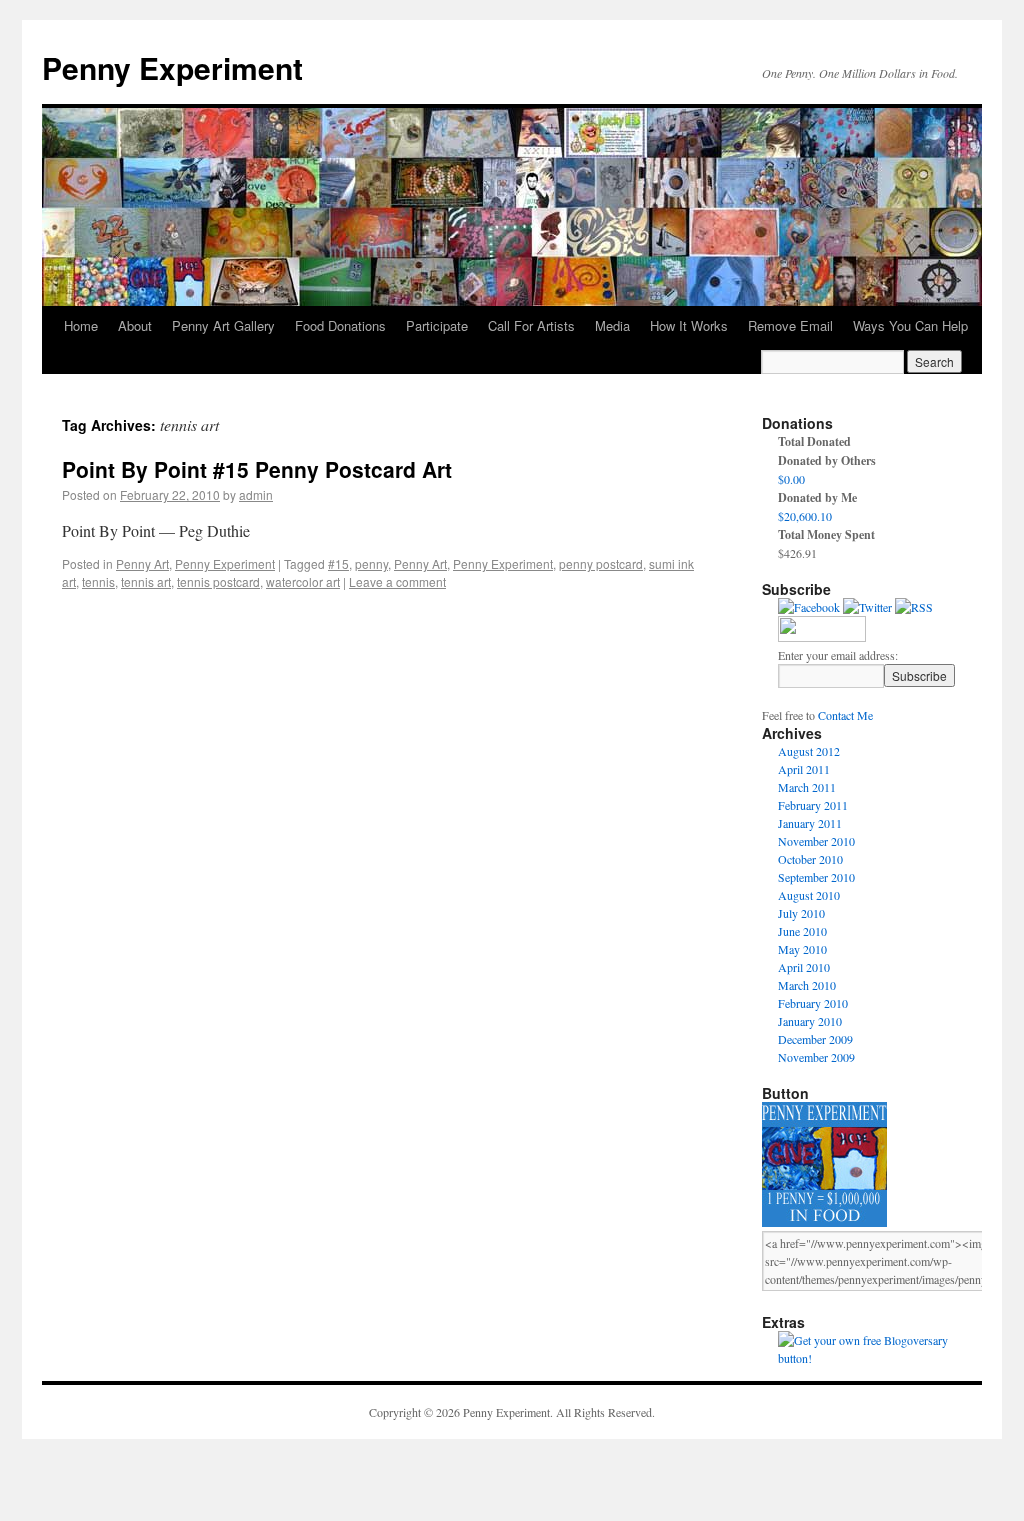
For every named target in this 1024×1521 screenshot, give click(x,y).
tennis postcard (218, 581)
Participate (437, 325)
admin (256, 494)
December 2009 (815, 1039)
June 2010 (802, 931)
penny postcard (601, 563)
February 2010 (813, 1003)
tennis (98, 581)
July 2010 (801, 913)
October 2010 (810, 859)
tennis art (146, 581)
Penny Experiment (172, 67)
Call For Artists (531, 325)
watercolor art (303, 581)
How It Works (689, 325)
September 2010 (816, 877)
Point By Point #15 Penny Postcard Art (257, 469)
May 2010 (802, 949)
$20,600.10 (805, 516)
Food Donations (340, 325)
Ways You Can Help (910, 325)
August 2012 (809, 751)
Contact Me (845, 715)
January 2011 (810, 823)
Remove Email (790, 325)
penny (371, 563)
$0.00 (791, 479)
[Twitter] (867, 607)
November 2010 (816, 841)
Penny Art (142, 563)
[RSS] (914, 607)
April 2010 (804, 967)
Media (612, 325)
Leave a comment (397, 581)
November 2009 (816, 1057)
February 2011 (813, 805)
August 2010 (809, 895)
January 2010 (810, 1021)
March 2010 (807, 985)
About (135, 325)
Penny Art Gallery (223, 325)
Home (81, 325)
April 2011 (804, 769)
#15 (338, 563)
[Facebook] (809, 607)
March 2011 (807, 787)
